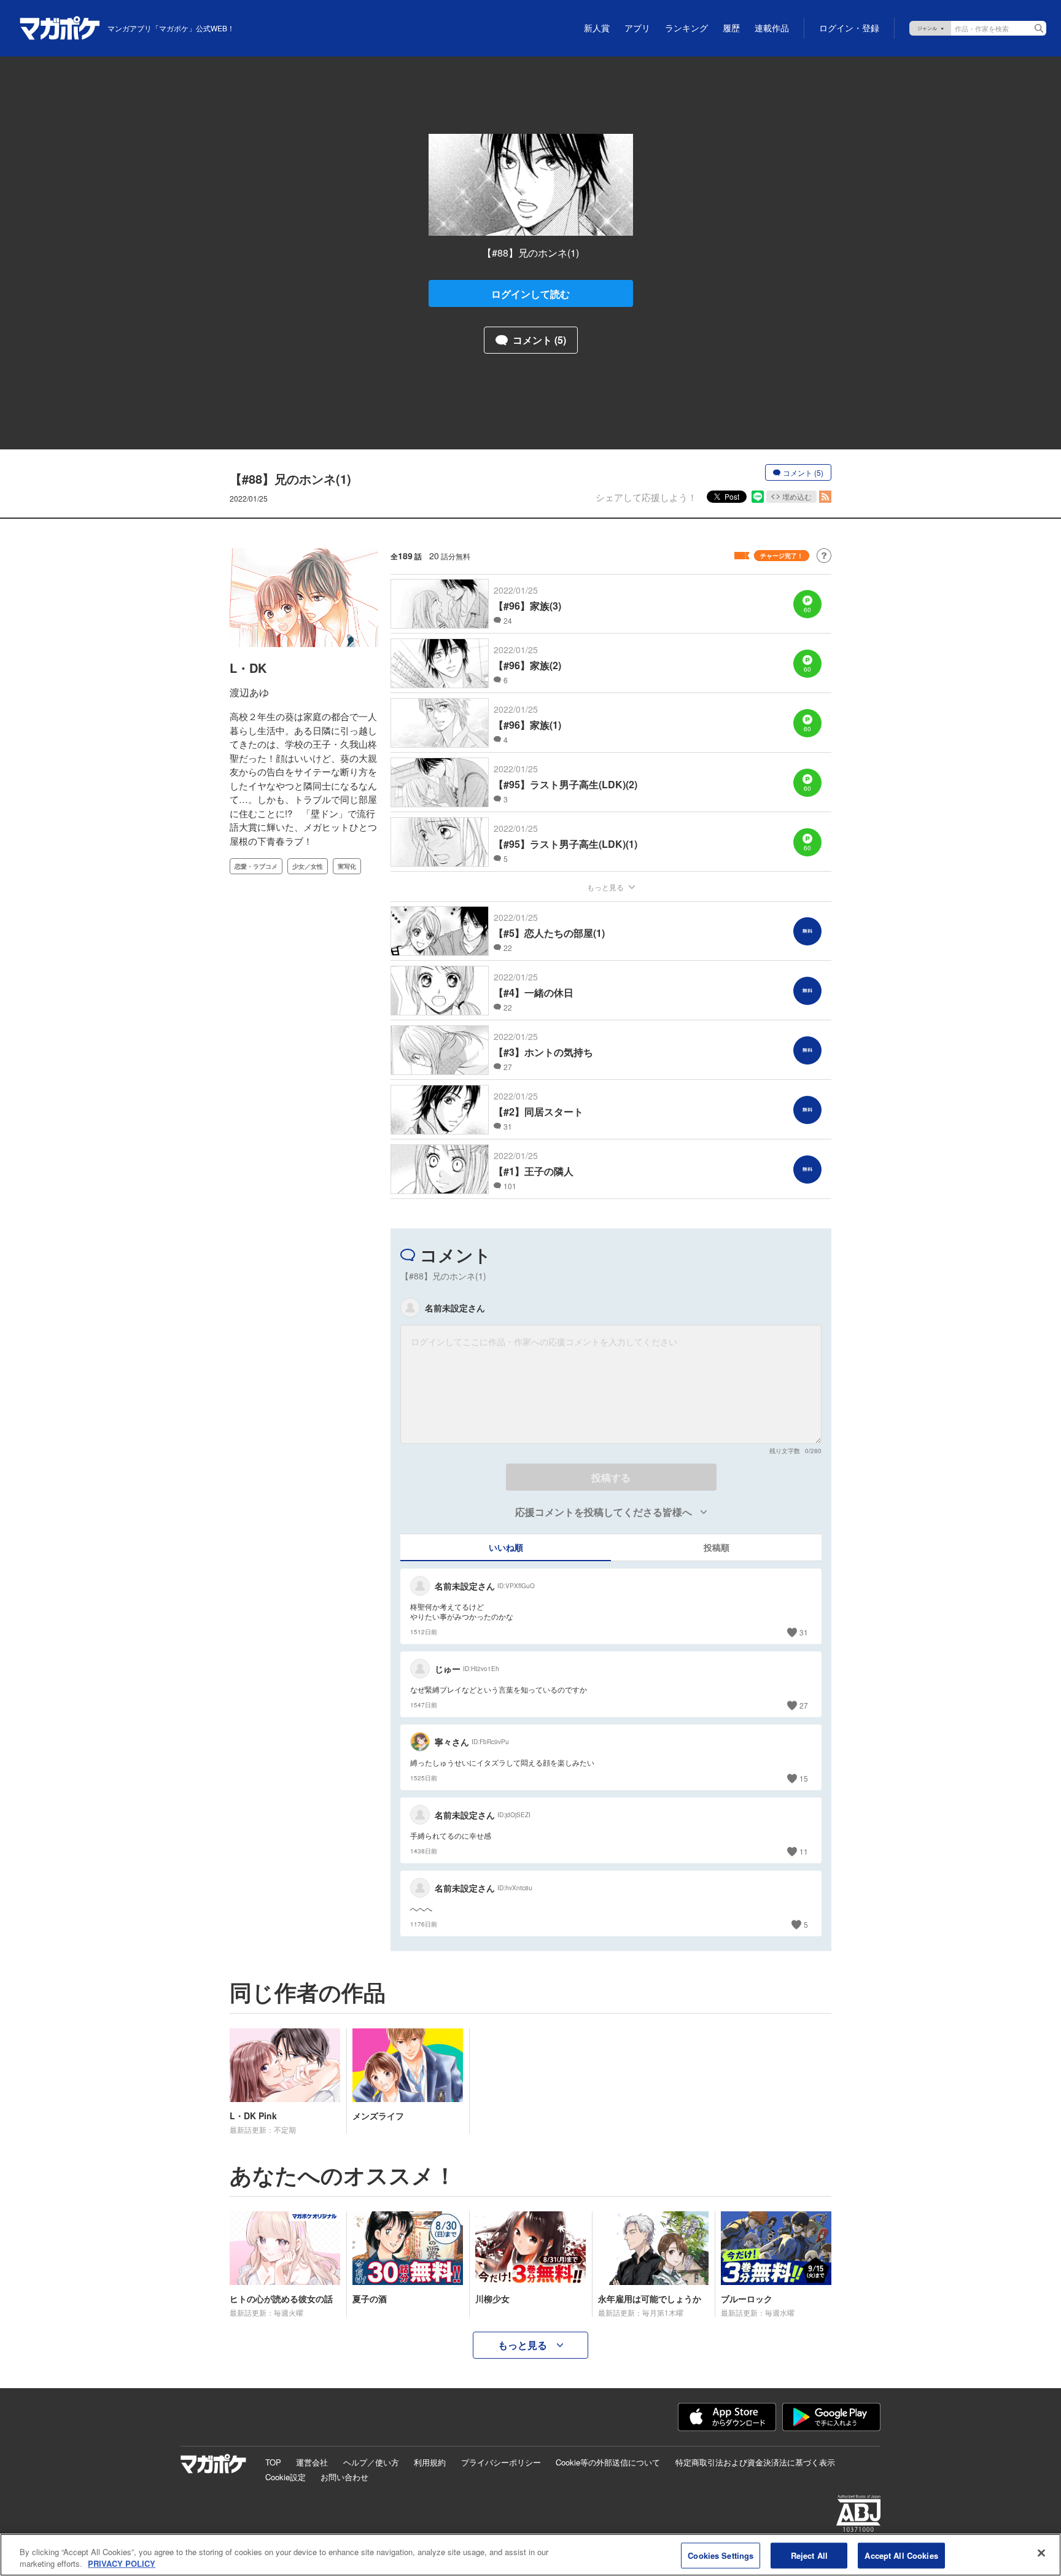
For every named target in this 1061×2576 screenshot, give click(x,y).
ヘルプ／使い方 (371, 2462)
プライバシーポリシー (501, 2462)
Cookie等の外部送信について (608, 2462)
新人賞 (597, 28)
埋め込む (797, 496)
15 (804, 1778)
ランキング (686, 28)
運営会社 (312, 2462)
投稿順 (717, 1547)
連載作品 (772, 28)
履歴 (731, 28)
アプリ (637, 28)
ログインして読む (530, 294)
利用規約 (430, 2462)
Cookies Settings (721, 2555)
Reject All (809, 2555)
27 (804, 1705)
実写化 (347, 866)
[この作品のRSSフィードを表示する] (825, 497)
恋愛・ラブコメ (256, 866)
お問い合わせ (344, 2477)
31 (804, 1632)
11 (804, 1851)
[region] (530, 2555)
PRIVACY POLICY (122, 2563)
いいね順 (506, 1547)
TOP (273, 2462)
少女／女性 (308, 866)
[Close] (1041, 2553)
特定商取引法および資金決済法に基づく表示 (755, 2462)
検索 (1039, 28)
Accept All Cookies (901, 2555)
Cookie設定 (286, 2477)
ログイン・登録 (849, 28)
